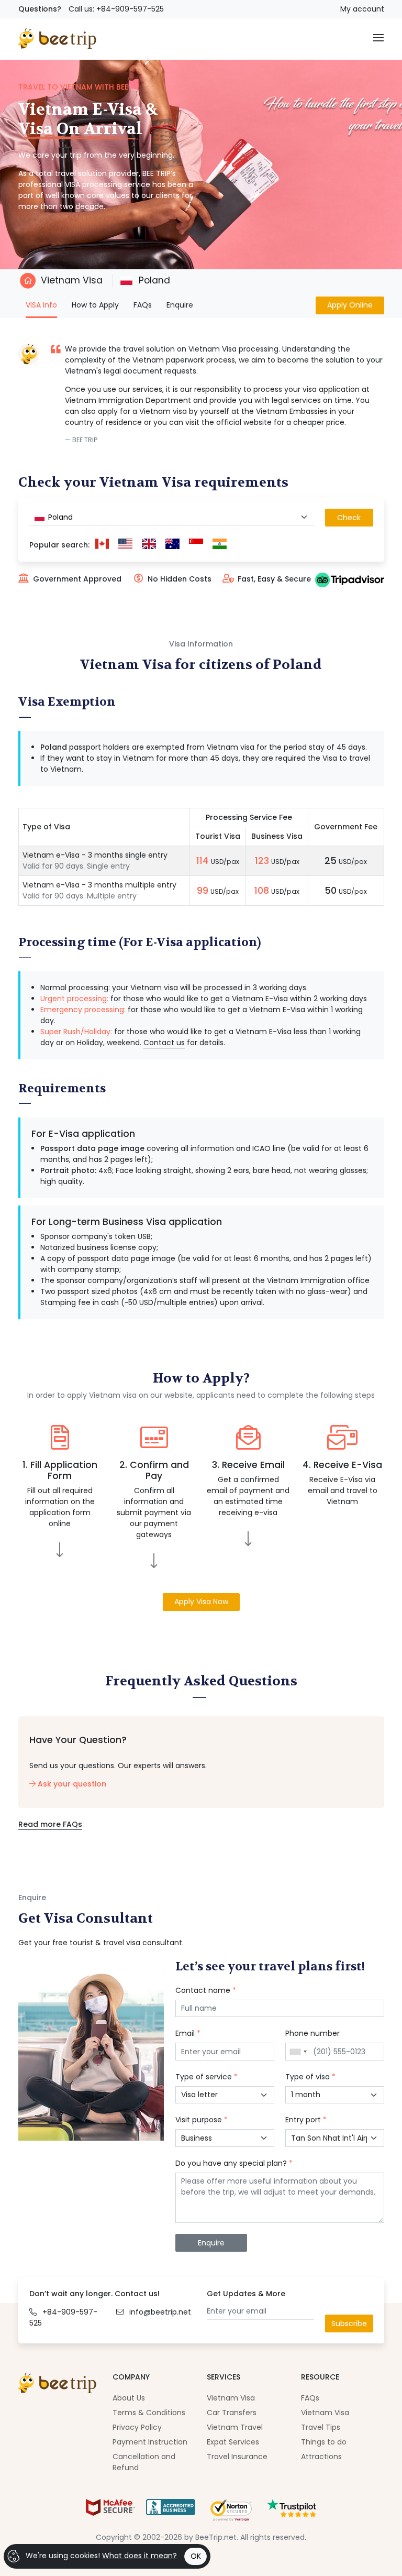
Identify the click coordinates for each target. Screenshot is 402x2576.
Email (188, 2033)
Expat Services (233, 2442)
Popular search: (59, 545)
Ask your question (71, 1784)
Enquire (180, 305)
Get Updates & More (246, 2294)
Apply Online (350, 305)
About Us (129, 2398)
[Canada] (102, 545)
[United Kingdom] (149, 545)
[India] (220, 545)
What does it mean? (139, 2556)
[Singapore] (196, 545)
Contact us (164, 1043)
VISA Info (41, 305)
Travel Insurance (237, 2457)
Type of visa (310, 2077)
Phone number (312, 2033)
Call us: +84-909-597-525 (116, 9)
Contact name (206, 1990)
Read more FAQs (50, 1824)
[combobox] (172, 517)
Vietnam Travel (235, 2427)
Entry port (306, 2120)
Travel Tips (321, 2427)
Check (349, 518)
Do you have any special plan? (234, 2163)
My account (362, 9)
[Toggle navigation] (378, 39)
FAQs (143, 305)
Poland (153, 280)
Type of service (206, 2077)
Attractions (321, 2457)
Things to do (324, 2442)
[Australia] (172, 545)
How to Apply (95, 305)
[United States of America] (125, 545)
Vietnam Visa (72, 280)
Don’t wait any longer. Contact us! (94, 2294)
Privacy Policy (137, 2427)
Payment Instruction (150, 2442)
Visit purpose (202, 2120)
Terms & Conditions (149, 2413)
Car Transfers (232, 2413)
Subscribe (349, 2323)
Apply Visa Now (201, 1602)
